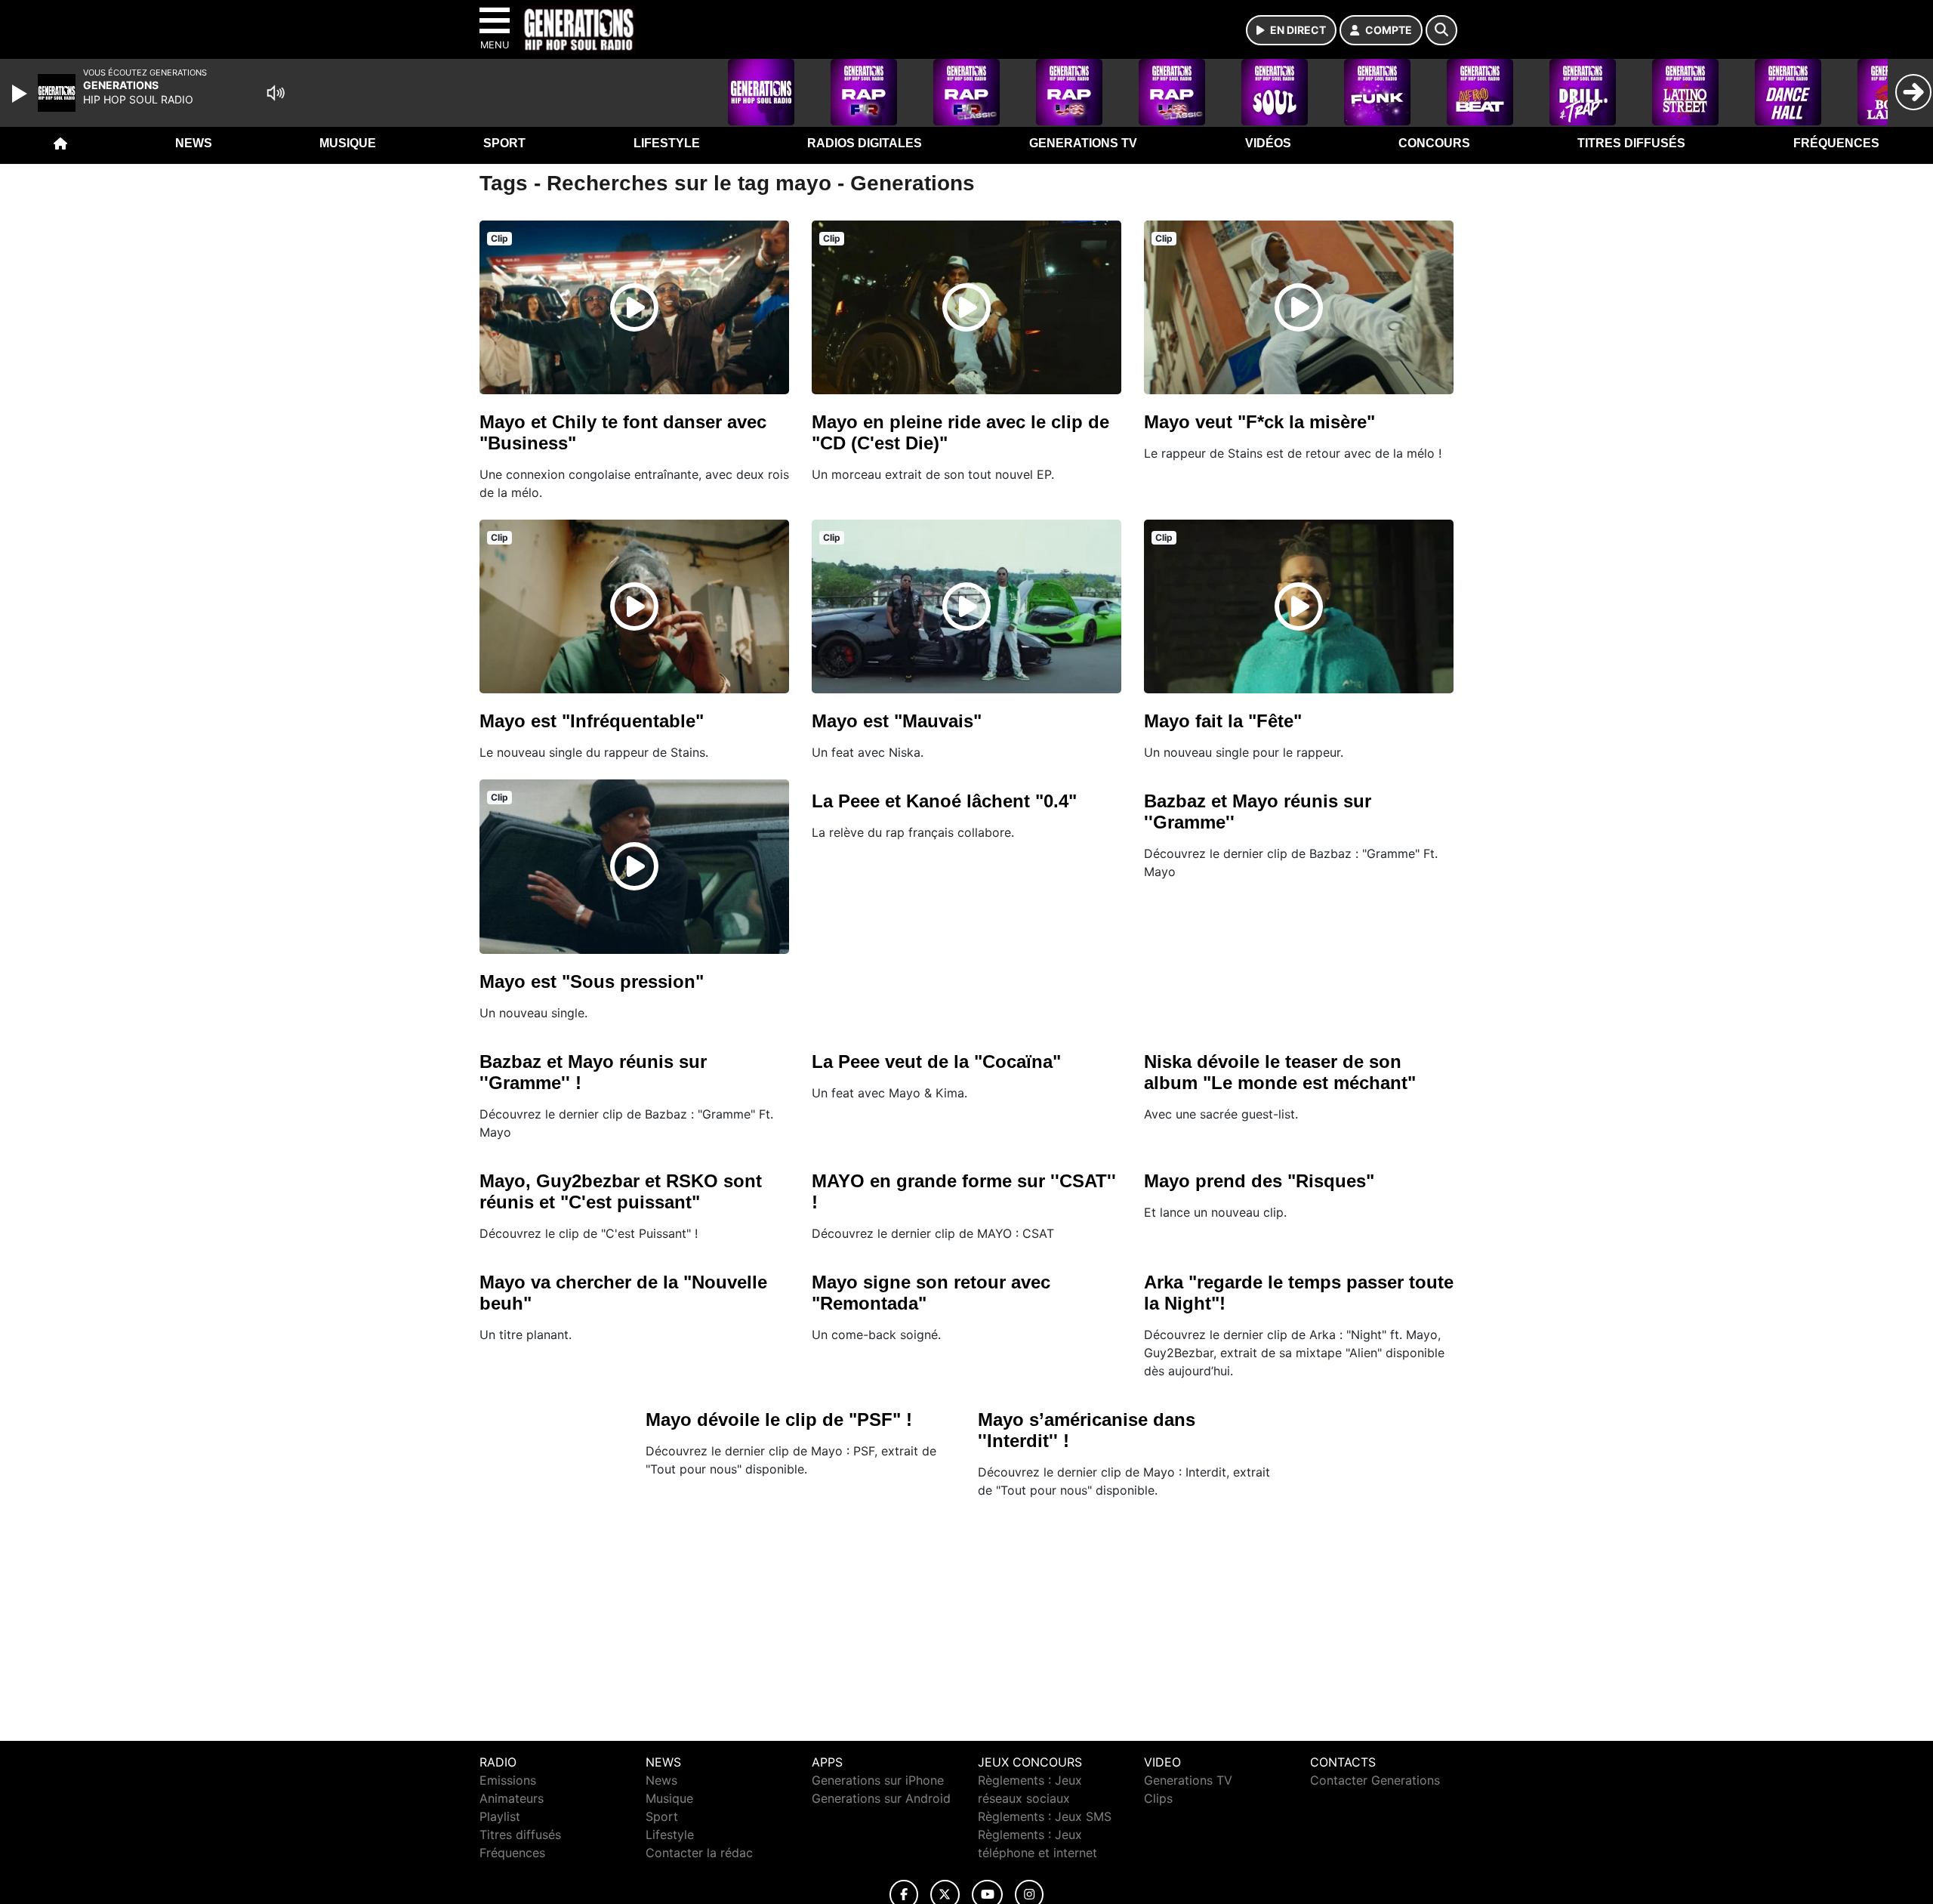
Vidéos (1268, 143)
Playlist (500, 1816)
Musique (348, 143)
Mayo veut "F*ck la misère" (1259, 422)
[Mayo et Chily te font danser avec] (634, 307)
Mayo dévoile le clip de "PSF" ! (779, 1420)
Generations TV (1083, 143)
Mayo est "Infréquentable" (592, 721)
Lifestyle (667, 143)
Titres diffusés (1631, 143)
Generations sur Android (881, 1798)
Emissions (508, 1780)
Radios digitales (865, 143)
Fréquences (1836, 143)
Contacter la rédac (699, 1853)
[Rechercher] (1441, 30)
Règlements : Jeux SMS (1045, 1816)
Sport (504, 143)
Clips (1158, 1798)
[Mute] (276, 93)
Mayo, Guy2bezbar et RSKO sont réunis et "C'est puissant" (621, 1191)
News (194, 143)
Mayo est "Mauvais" (897, 721)
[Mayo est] (634, 606)
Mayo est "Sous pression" (592, 981)
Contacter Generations (1375, 1780)
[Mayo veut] (1299, 307)
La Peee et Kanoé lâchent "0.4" (944, 801)
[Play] (21, 94)
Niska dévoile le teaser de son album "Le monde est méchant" (1280, 1072)
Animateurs (512, 1798)
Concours (1434, 143)
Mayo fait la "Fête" (1223, 721)
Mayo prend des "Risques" (1259, 1181)
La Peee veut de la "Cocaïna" (936, 1062)
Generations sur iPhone (878, 1780)
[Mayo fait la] (1299, 606)
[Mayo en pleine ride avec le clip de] (966, 307)
